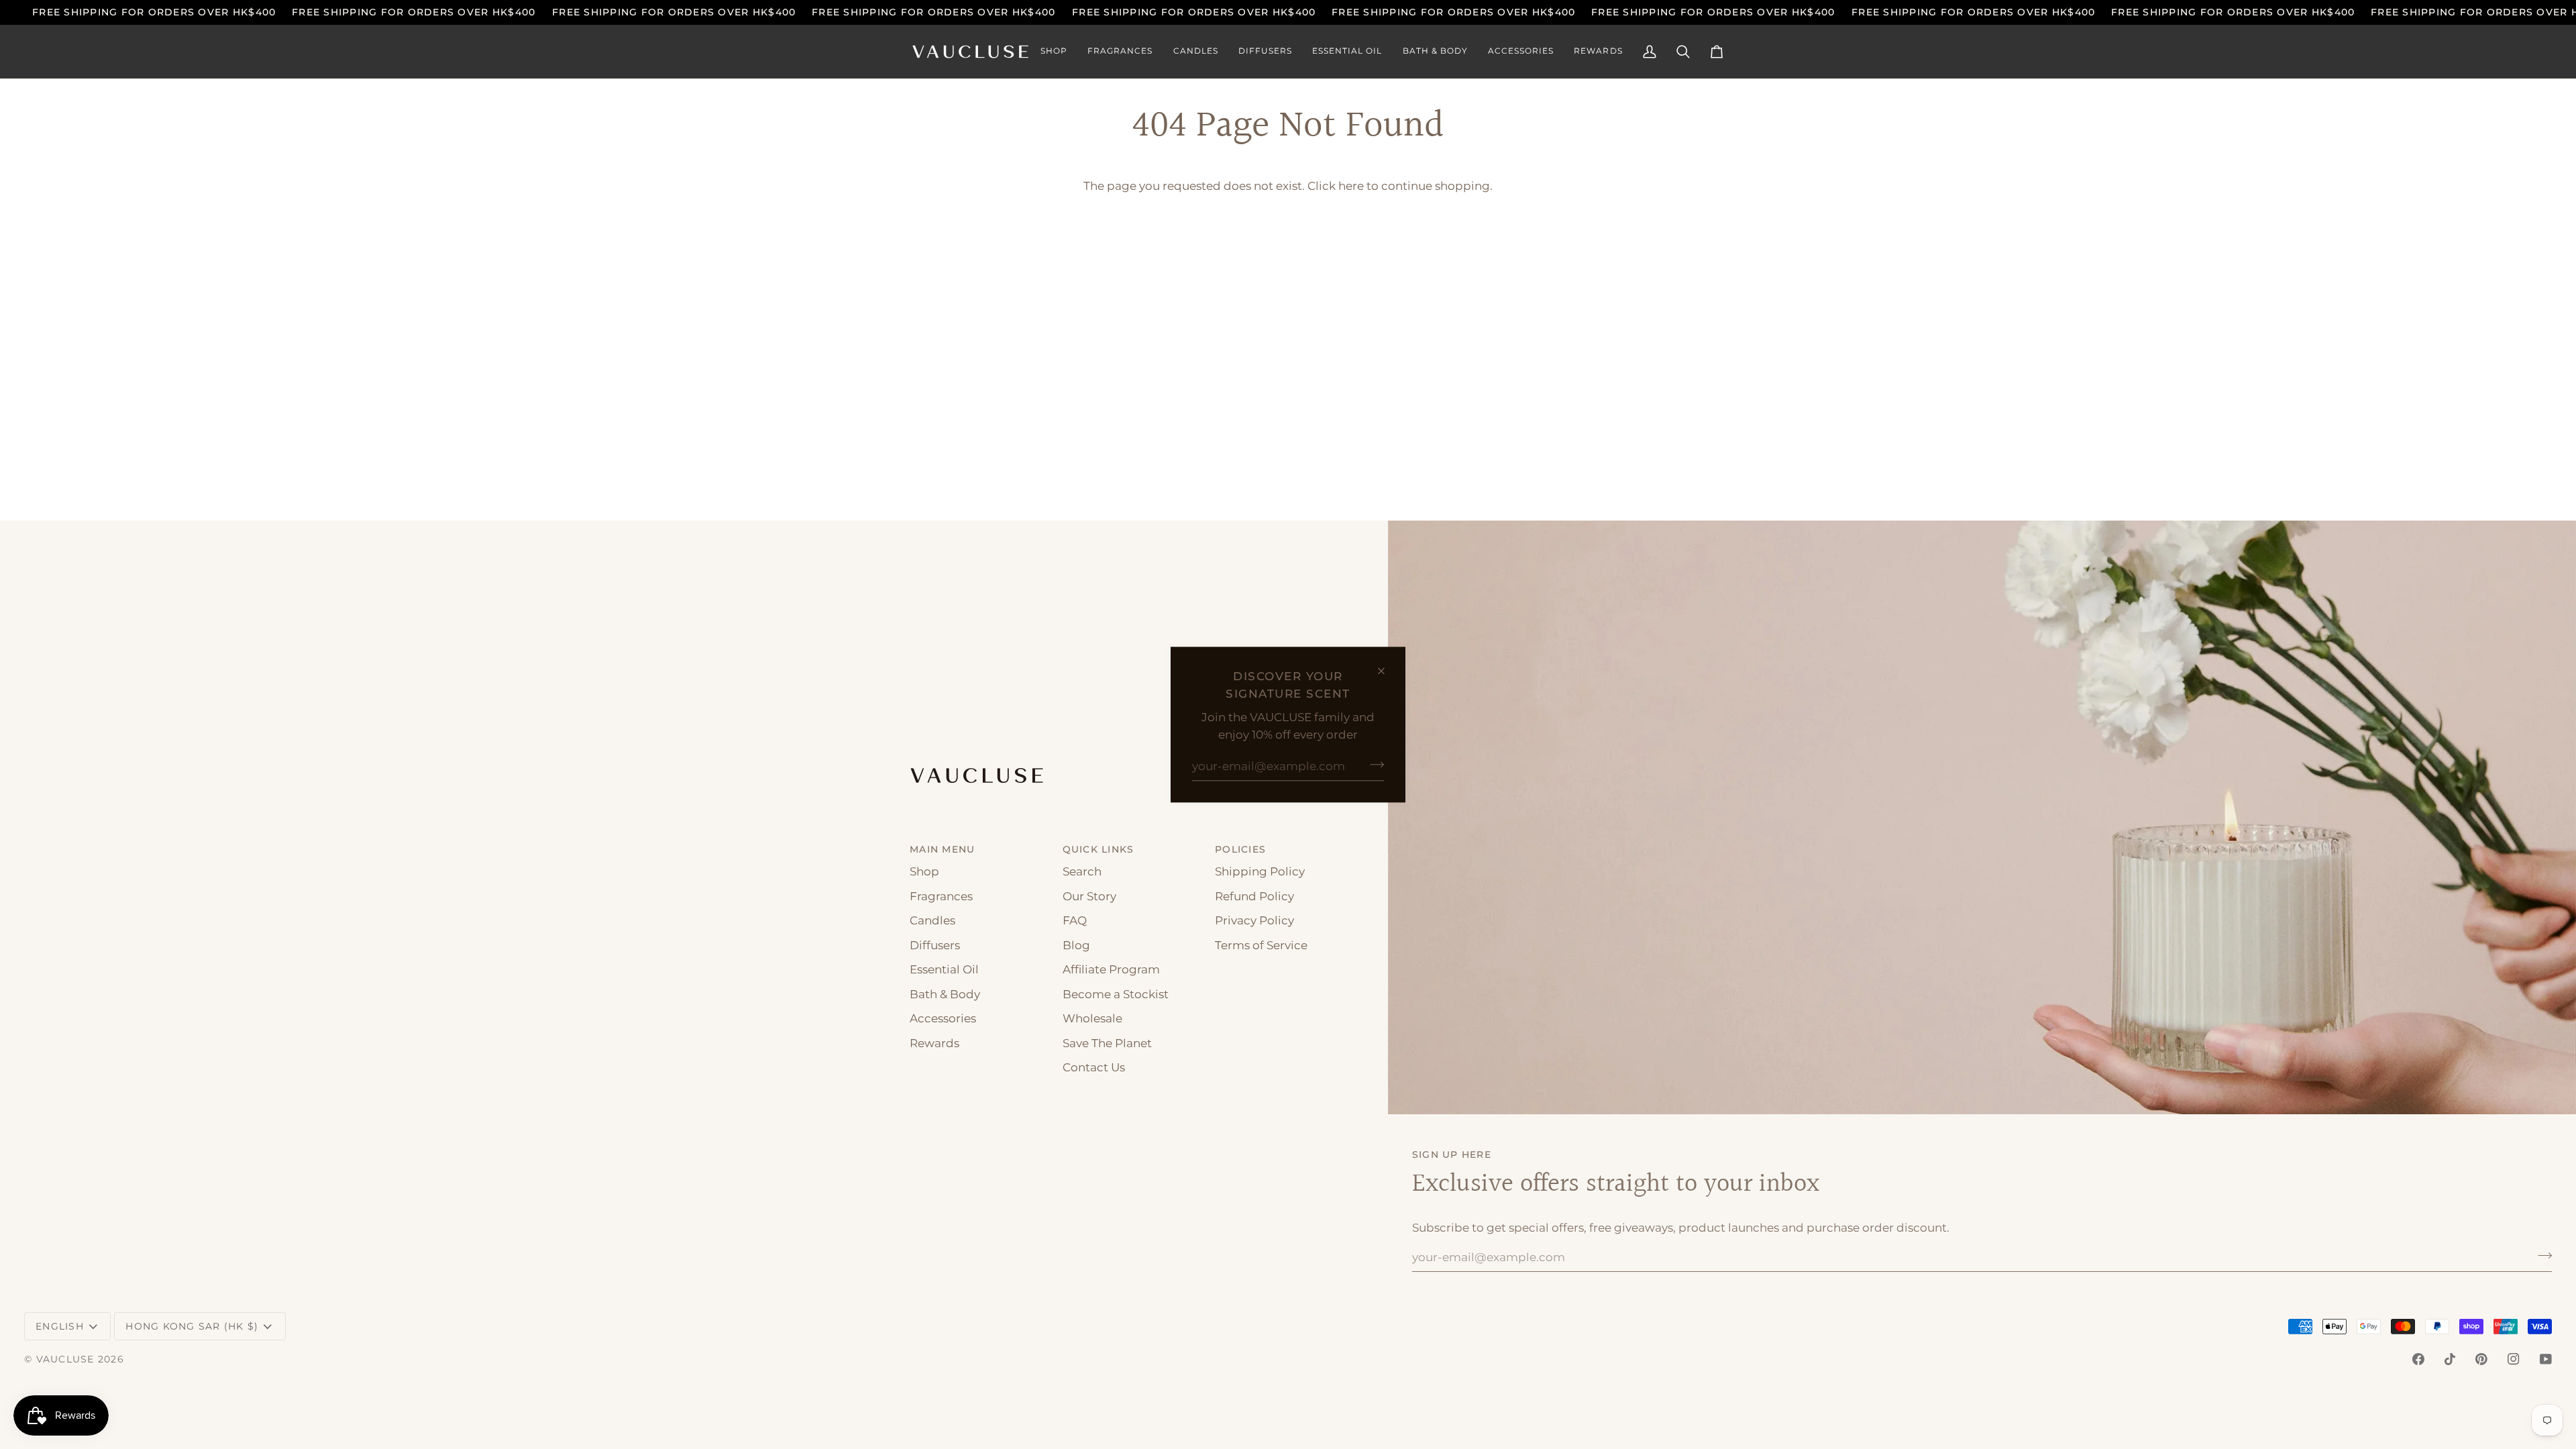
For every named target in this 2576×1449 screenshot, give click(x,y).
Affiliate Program (1111, 969)
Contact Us (1094, 1067)
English (60, 1326)
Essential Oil (944, 969)
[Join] (1373, 764)
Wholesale (1092, 1018)
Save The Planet (1107, 1043)
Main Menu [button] (942, 849)
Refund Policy (1254, 896)
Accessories (943, 1018)
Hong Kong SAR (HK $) (192, 1326)
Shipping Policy (1260, 871)
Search (1082, 871)
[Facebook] (2418, 1359)
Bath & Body (945, 994)
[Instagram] (2514, 1359)
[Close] (1387, 671)
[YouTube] (2546, 1359)
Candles (932, 920)
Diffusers (935, 945)
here (1351, 186)
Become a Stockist (1116, 994)
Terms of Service (1261, 945)
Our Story (1089, 896)
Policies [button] (1240, 849)
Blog (1076, 945)
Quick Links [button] (1098, 849)
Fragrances (941, 896)
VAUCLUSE (65, 1359)
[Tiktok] (2450, 1359)
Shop (924, 871)
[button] (1054, 52)
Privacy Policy (1254, 920)
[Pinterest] (2481, 1359)
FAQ (1075, 920)
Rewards (934, 1043)
